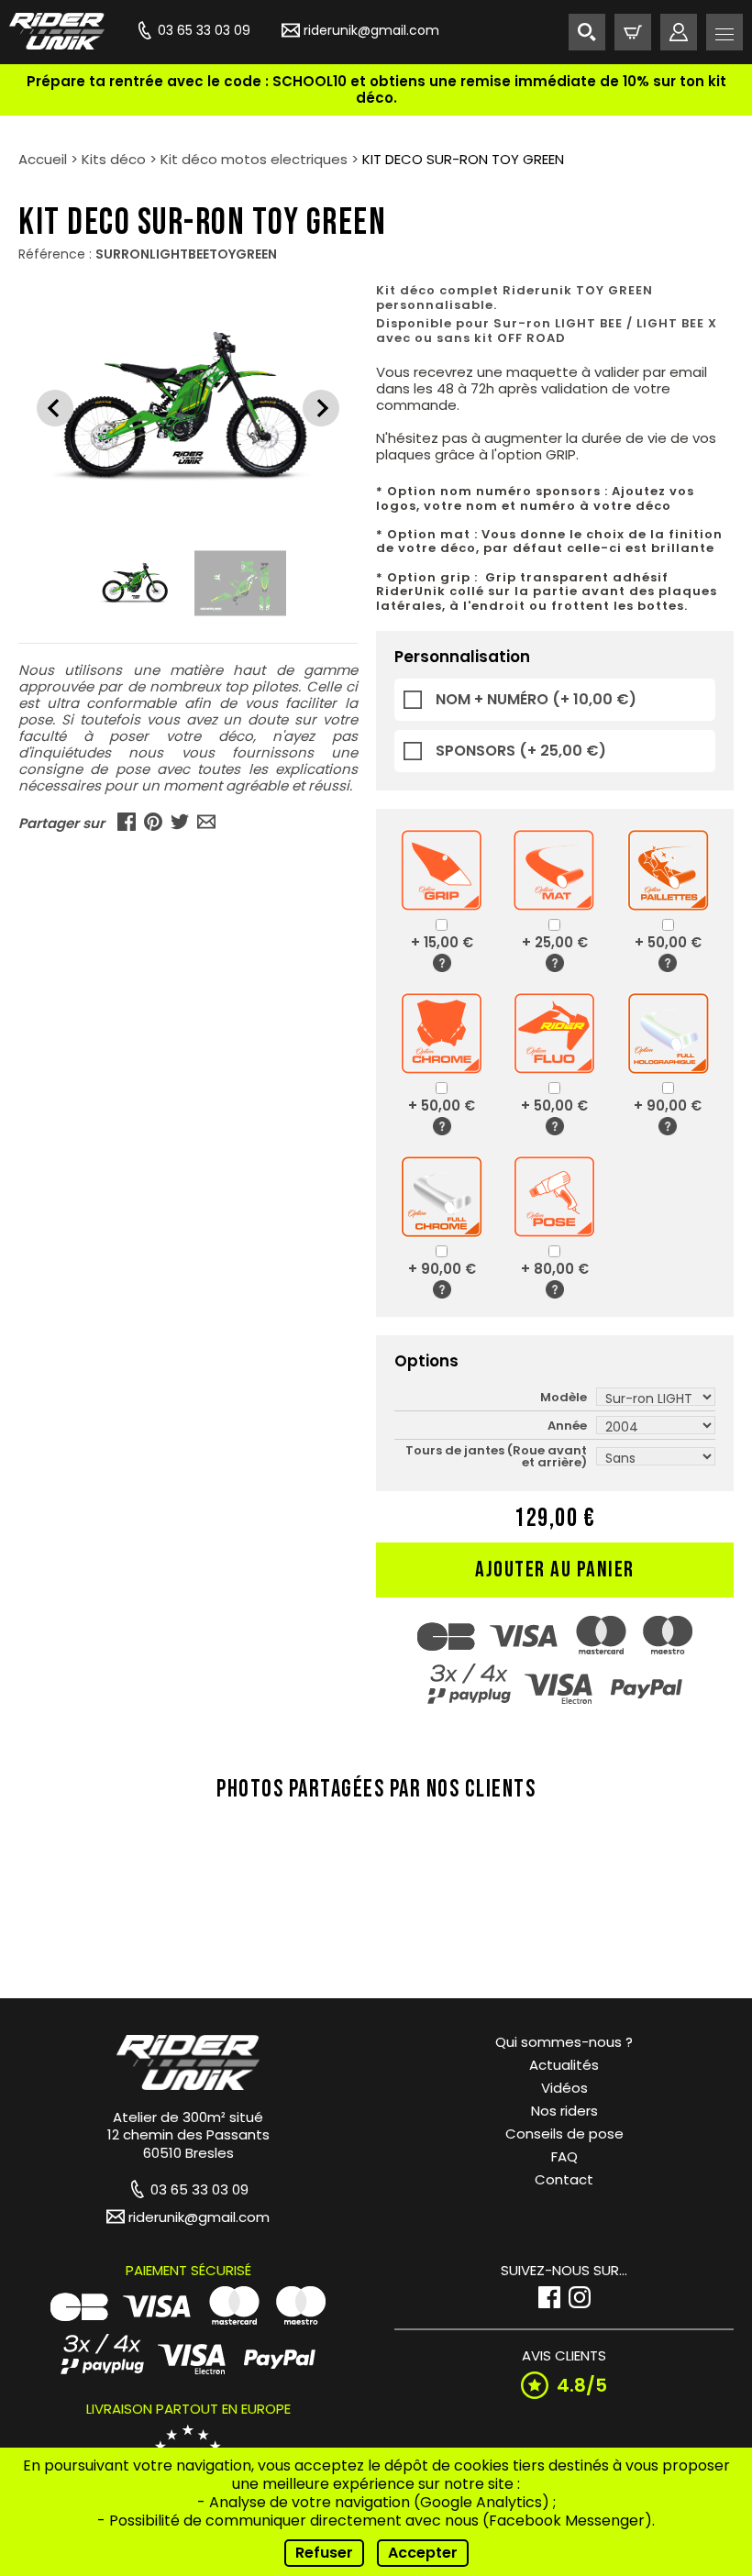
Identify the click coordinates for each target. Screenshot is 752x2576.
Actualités (564, 2065)
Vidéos (564, 2088)
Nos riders (564, 2111)
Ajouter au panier (555, 1570)
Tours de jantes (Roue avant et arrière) (496, 1456)
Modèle (564, 1397)
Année (567, 1426)
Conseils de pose (564, 2134)
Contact (564, 2179)
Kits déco (114, 159)
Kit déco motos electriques (254, 159)
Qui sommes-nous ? (564, 2042)
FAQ (564, 2156)
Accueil (43, 159)
